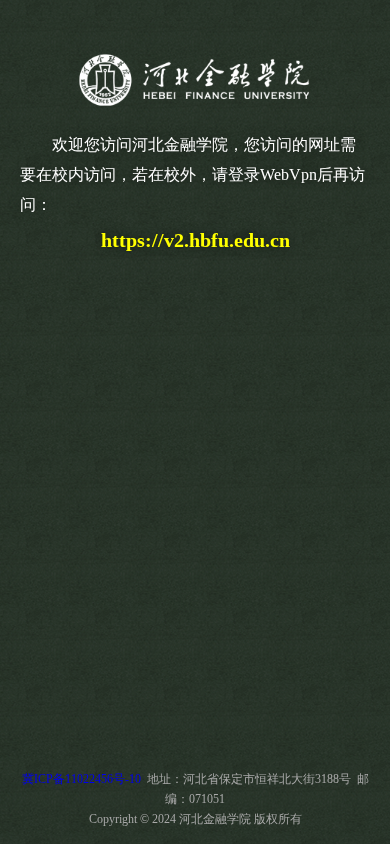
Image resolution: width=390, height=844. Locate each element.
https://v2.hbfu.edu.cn (195, 240)
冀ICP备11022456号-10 (81, 779)
